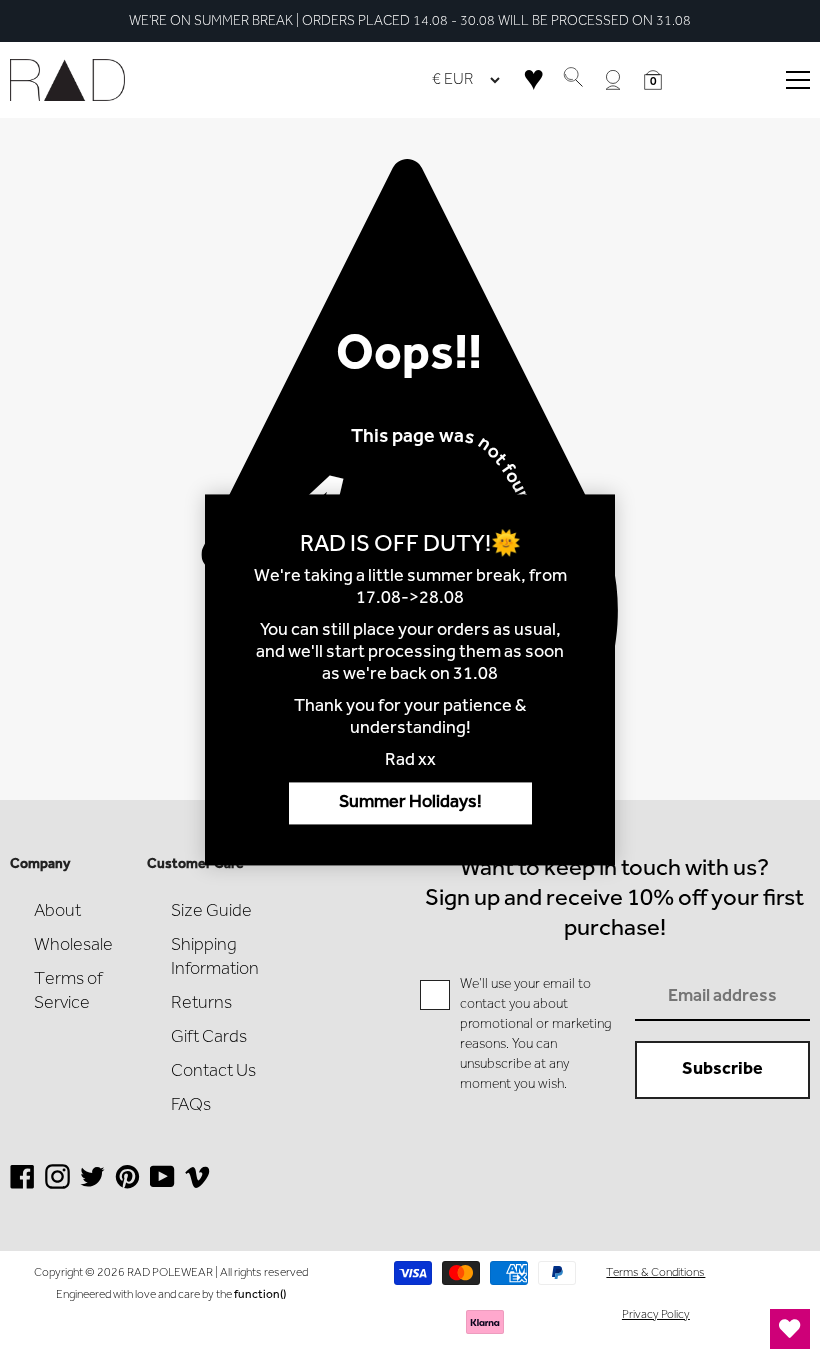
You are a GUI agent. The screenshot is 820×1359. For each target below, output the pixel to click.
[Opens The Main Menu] (798, 80)
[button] (653, 80)
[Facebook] (22, 1185)
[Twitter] (92, 1185)
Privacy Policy (656, 1315)
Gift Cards (209, 1038)
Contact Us (213, 1072)
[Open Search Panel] (573, 80)
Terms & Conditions (655, 1273)
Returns (201, 1004)
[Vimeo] (197, 1185)
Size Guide (211, 912)
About (57, 912)
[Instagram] (57, 1185)
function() (260, 1295)
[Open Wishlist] (790, 1329)
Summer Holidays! (410, 803)
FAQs (191, 1106)
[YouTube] (162, 1185)
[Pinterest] (127, 1185)
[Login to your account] (613, 80)
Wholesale (73, 946)
